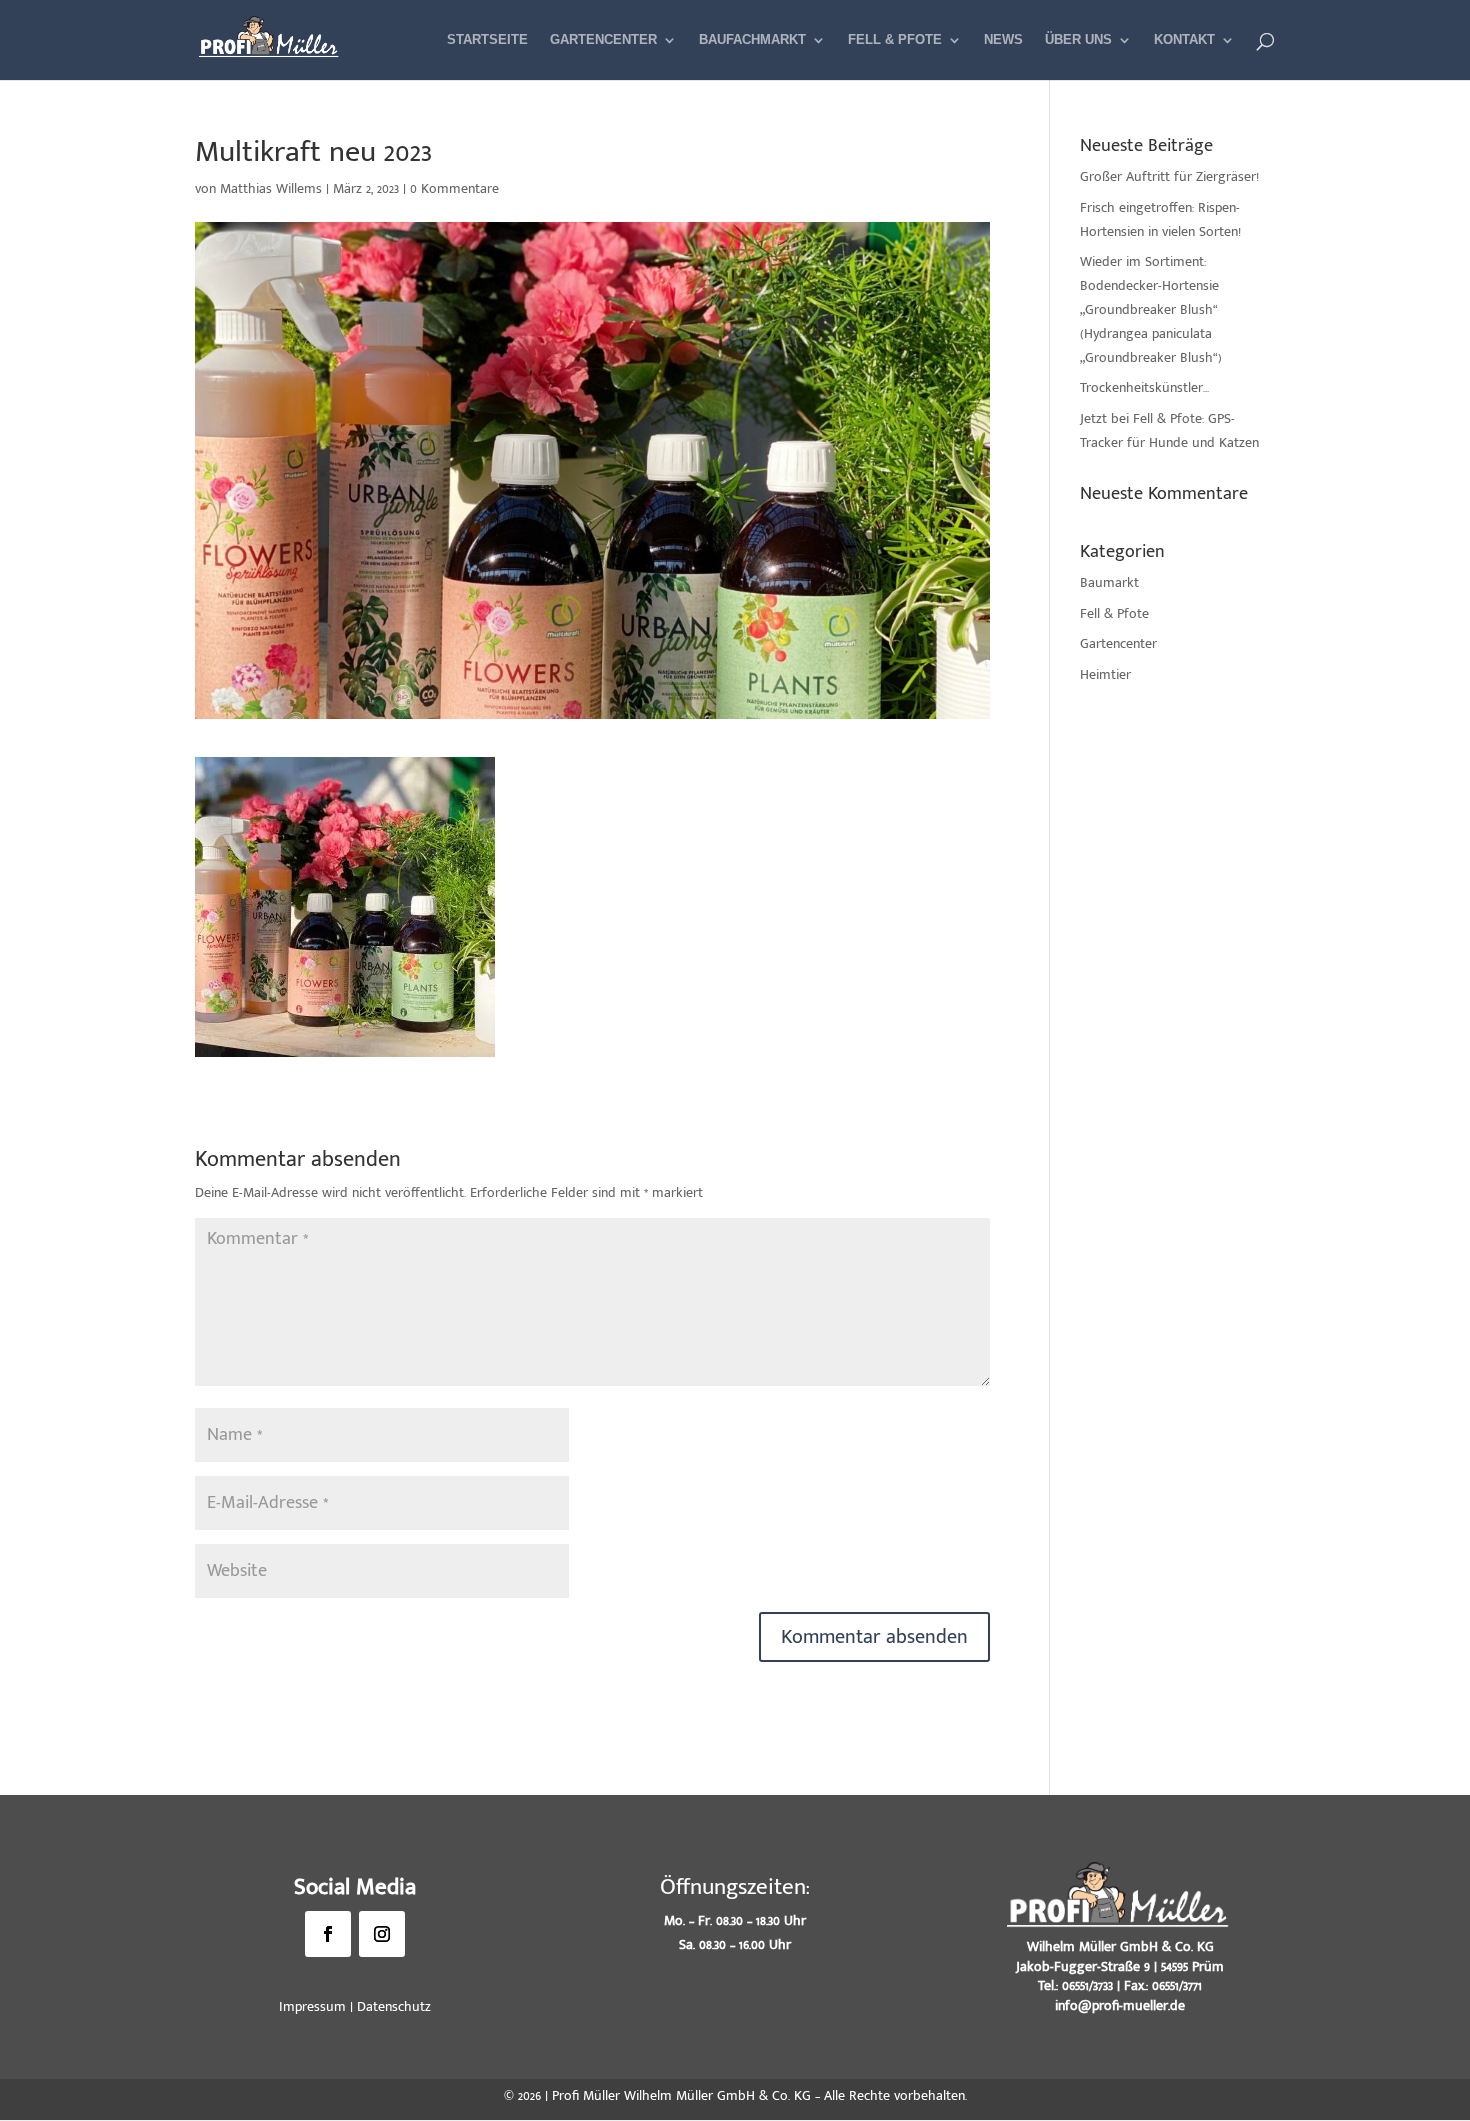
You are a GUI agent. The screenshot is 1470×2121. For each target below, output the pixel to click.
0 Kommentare (454, 188)
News (1003, 40)
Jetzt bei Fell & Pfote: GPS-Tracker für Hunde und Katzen (1169, 430)
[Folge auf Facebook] (328, 1934)
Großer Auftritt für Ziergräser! (1169, 176)
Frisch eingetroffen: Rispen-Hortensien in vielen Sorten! (1160, 219)
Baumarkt (1109, 582)
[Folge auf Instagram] (382, 1934)
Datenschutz (394, 2006)
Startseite (487, 40)
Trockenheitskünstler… (1144, 387)
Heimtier (1105, 674)
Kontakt (1184, 40)
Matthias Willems (271, 188)
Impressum (312, 2006)
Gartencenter (603, 40)
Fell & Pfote (895, 40)
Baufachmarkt (752, 40)
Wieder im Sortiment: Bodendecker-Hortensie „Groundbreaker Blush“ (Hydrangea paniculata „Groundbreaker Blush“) (1151, 309)
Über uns (1078, 40)
